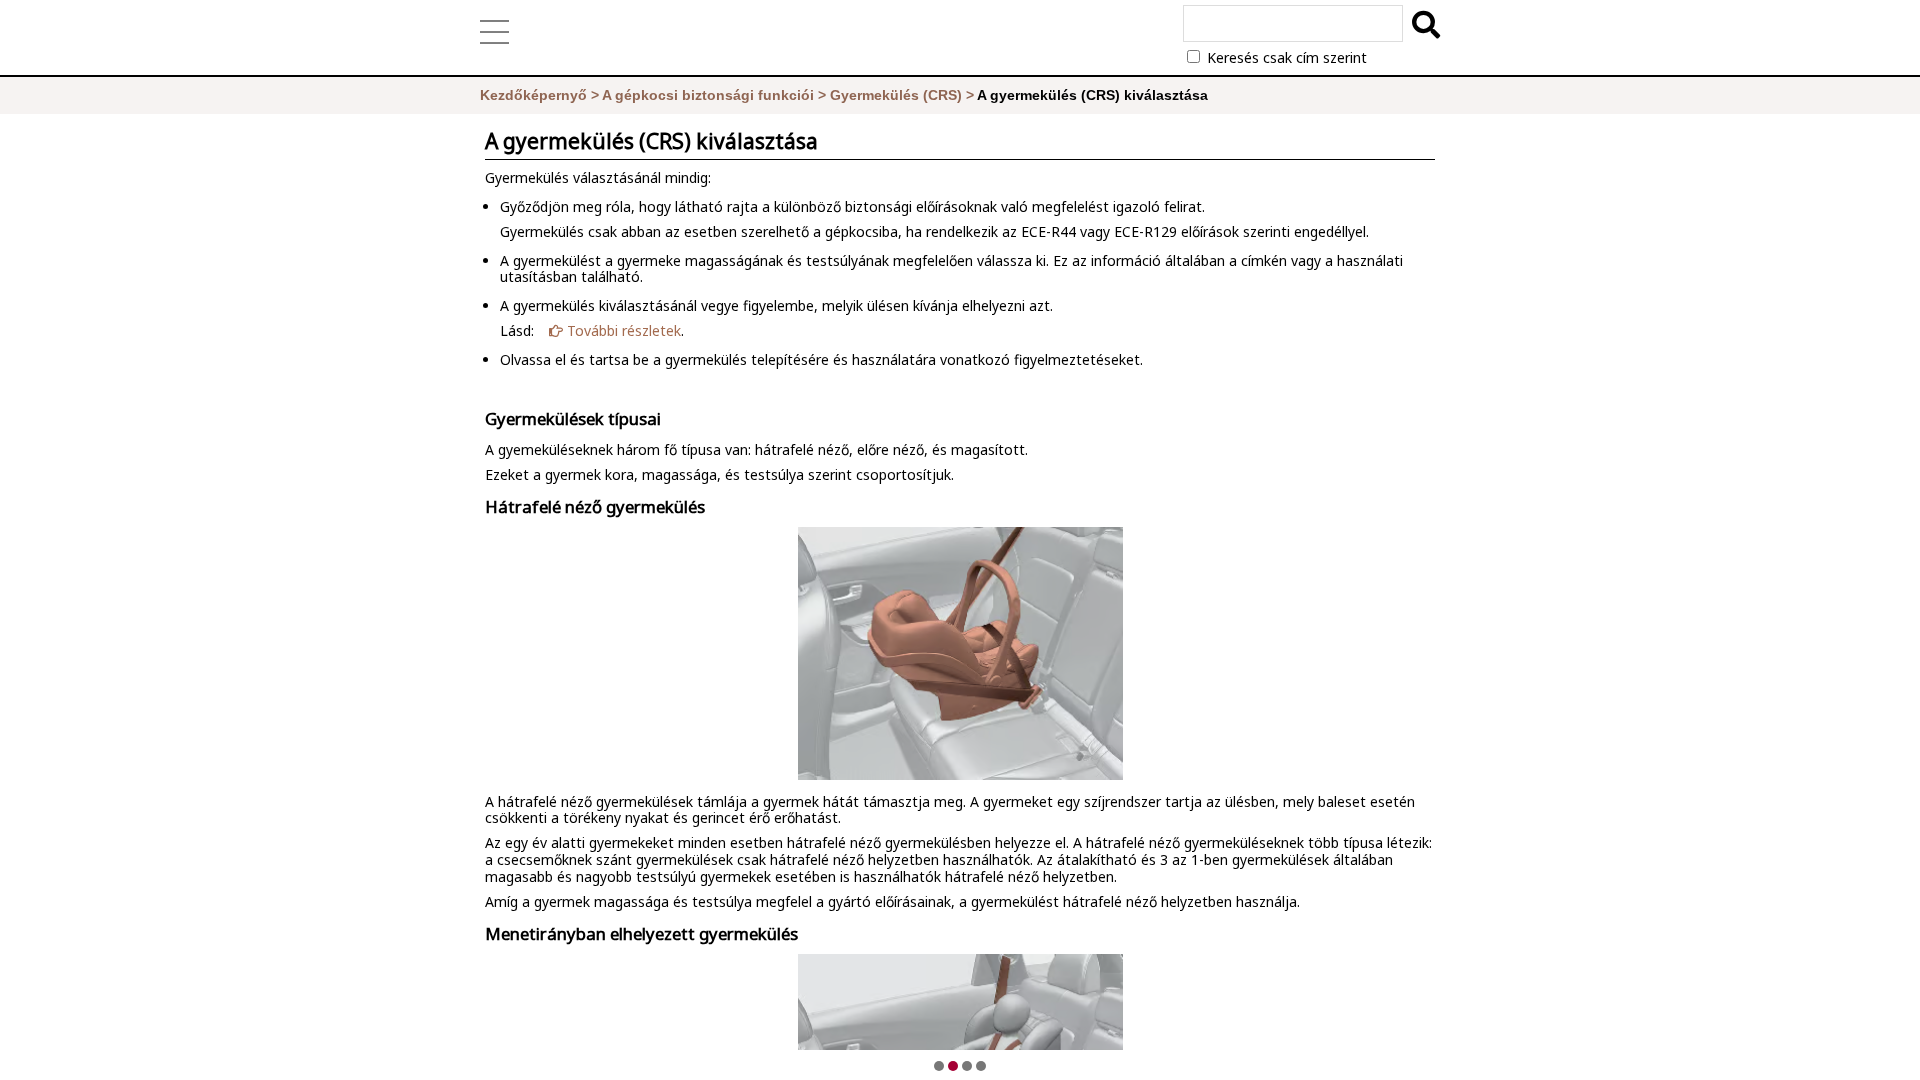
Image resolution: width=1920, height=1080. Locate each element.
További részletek (622, 330)
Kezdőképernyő (533, 95)
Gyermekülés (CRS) (896, 95)
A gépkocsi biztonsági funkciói (708, 95)
